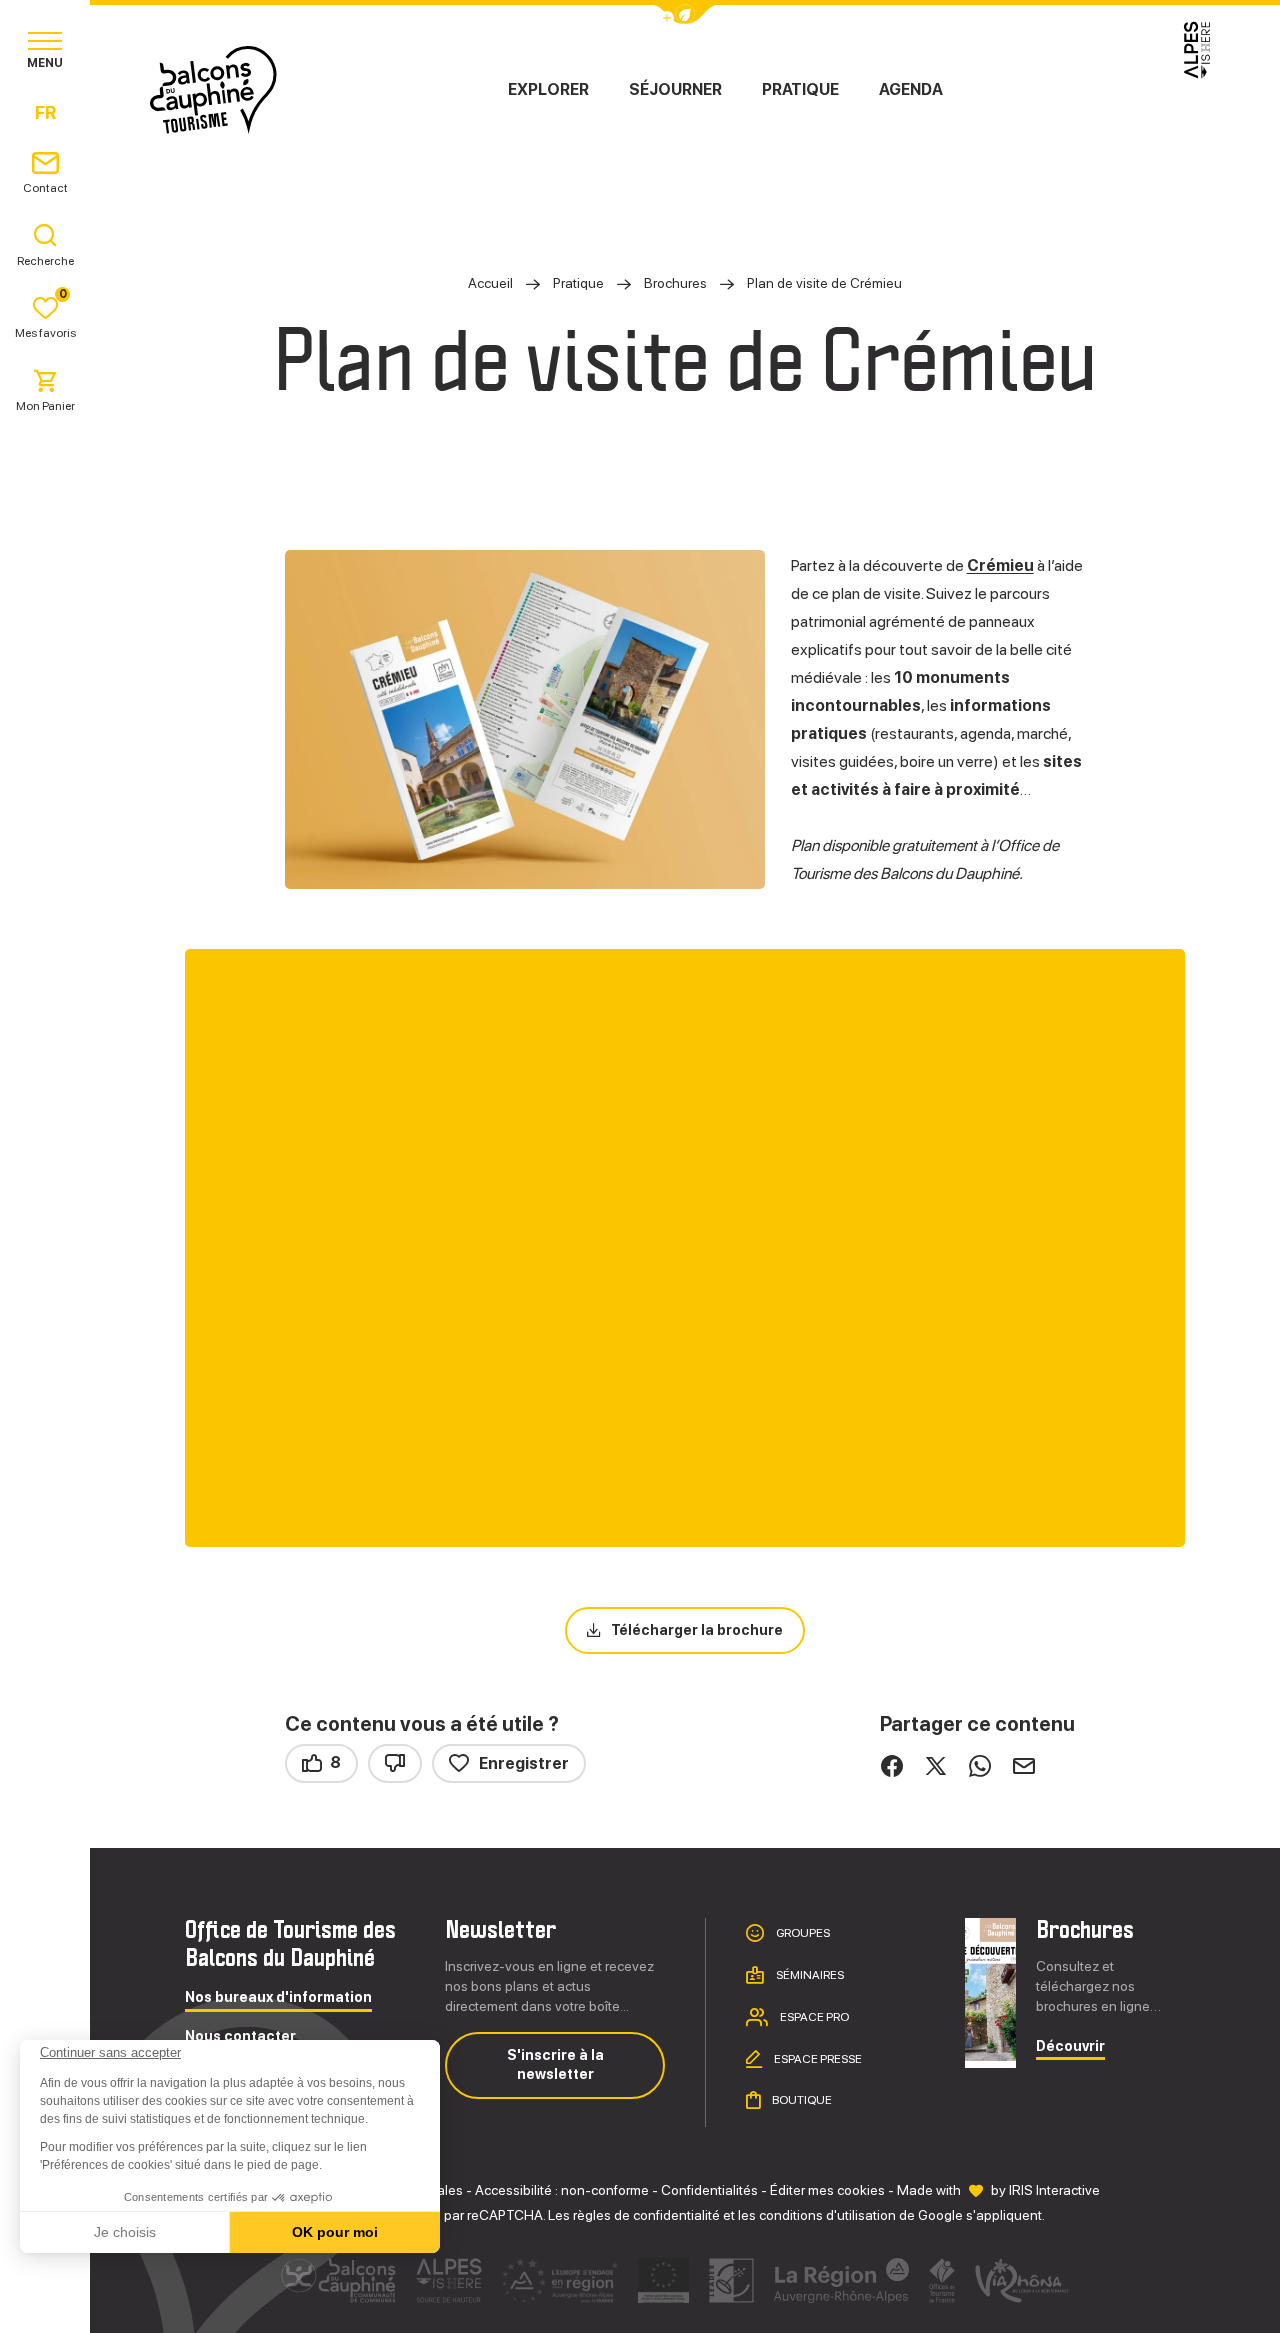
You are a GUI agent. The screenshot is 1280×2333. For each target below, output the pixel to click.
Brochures (677, 283)
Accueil (490, 283)
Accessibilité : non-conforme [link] (562, 2190)
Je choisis (125, 2232)
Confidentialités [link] (709, 2190)
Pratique (800, 89)
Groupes (802, 1933)
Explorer (548, 89)
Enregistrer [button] (524, 1763)
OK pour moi (335, 2232)
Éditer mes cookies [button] (827, 2190)
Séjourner (675, 89)
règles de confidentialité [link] (646, 2215)
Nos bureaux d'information (278, 1997)
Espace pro (813, 2017)
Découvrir (1070, 2046)
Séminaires (809, 1975)
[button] (42, 2299)
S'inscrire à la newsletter (555, 2065)
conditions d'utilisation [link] (827, 2215)
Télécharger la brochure (697, 1630)
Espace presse (817, 2058)
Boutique (801, 2100)
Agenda (911, 89)
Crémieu (1000, 565)
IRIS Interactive (1054, 2190)
